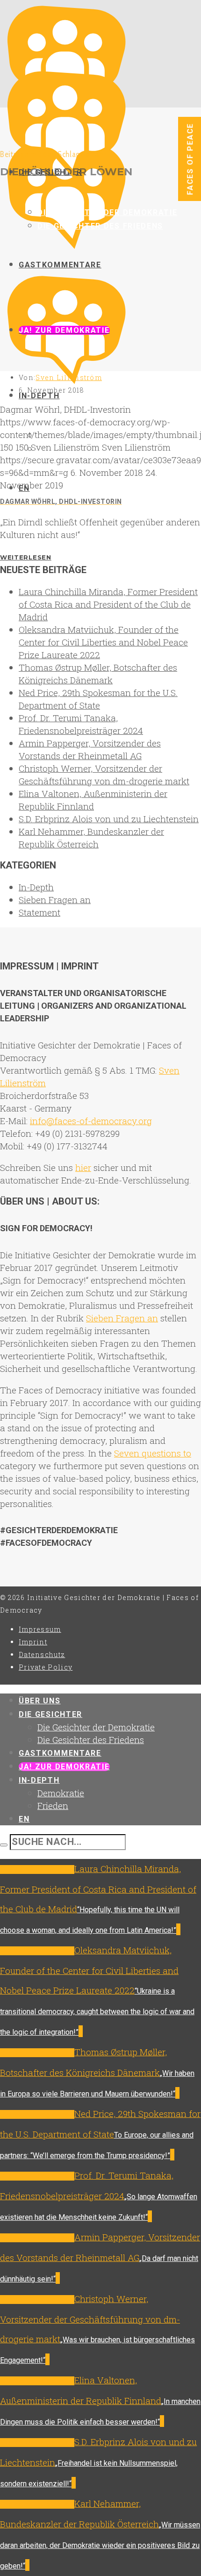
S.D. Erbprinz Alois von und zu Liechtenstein (109, 819)
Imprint (33, 1642)
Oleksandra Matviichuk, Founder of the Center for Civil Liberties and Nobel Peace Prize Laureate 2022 (103, 642)
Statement (39, 912)
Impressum (40, 1629)
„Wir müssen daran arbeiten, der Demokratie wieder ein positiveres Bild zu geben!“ (100, 2545)
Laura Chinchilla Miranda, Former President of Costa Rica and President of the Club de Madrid (108, 604)
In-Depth (36, 887)
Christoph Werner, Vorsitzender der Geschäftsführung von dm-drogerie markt (90, 2319)
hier (83, 1167)
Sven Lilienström (69, 377)
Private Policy (46, 1667)
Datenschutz (42, 1654)
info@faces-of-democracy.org (91, 1121)
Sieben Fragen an (55, 900)
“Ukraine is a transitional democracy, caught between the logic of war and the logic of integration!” (97, 2012)
